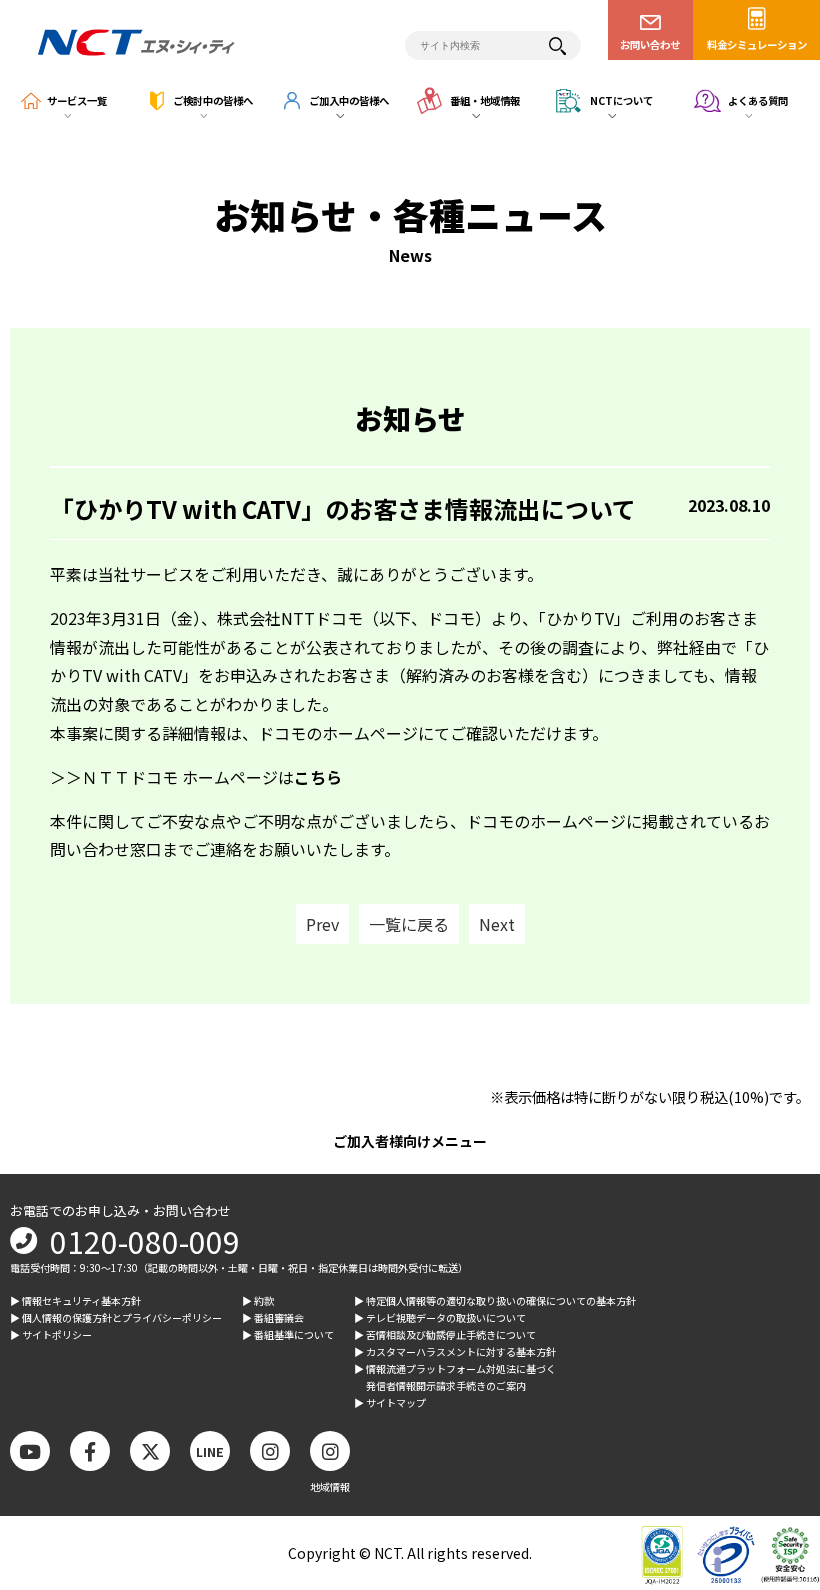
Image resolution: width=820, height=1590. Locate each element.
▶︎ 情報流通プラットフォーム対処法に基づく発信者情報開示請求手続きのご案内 (455, 1377)
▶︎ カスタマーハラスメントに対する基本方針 (455, 1351)
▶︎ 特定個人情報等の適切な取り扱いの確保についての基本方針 (495, 1300)
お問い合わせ (650, 44)
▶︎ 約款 (258, 1300)
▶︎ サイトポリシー (51, 1334)
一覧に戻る (409, 924)
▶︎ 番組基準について (288, 1334)
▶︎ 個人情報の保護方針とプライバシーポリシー (116, 1317)
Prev (322, 924)
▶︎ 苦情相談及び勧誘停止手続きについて (445, 1334)
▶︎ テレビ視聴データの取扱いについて (440, 1317)
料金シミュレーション (757, 44)
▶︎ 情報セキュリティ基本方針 (75, 1300)
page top (770, 1410)
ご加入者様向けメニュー (410, 1141)
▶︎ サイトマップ (390, 1402)
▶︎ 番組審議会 (273, 1317)
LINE (210, 1451)
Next (497, 924)
